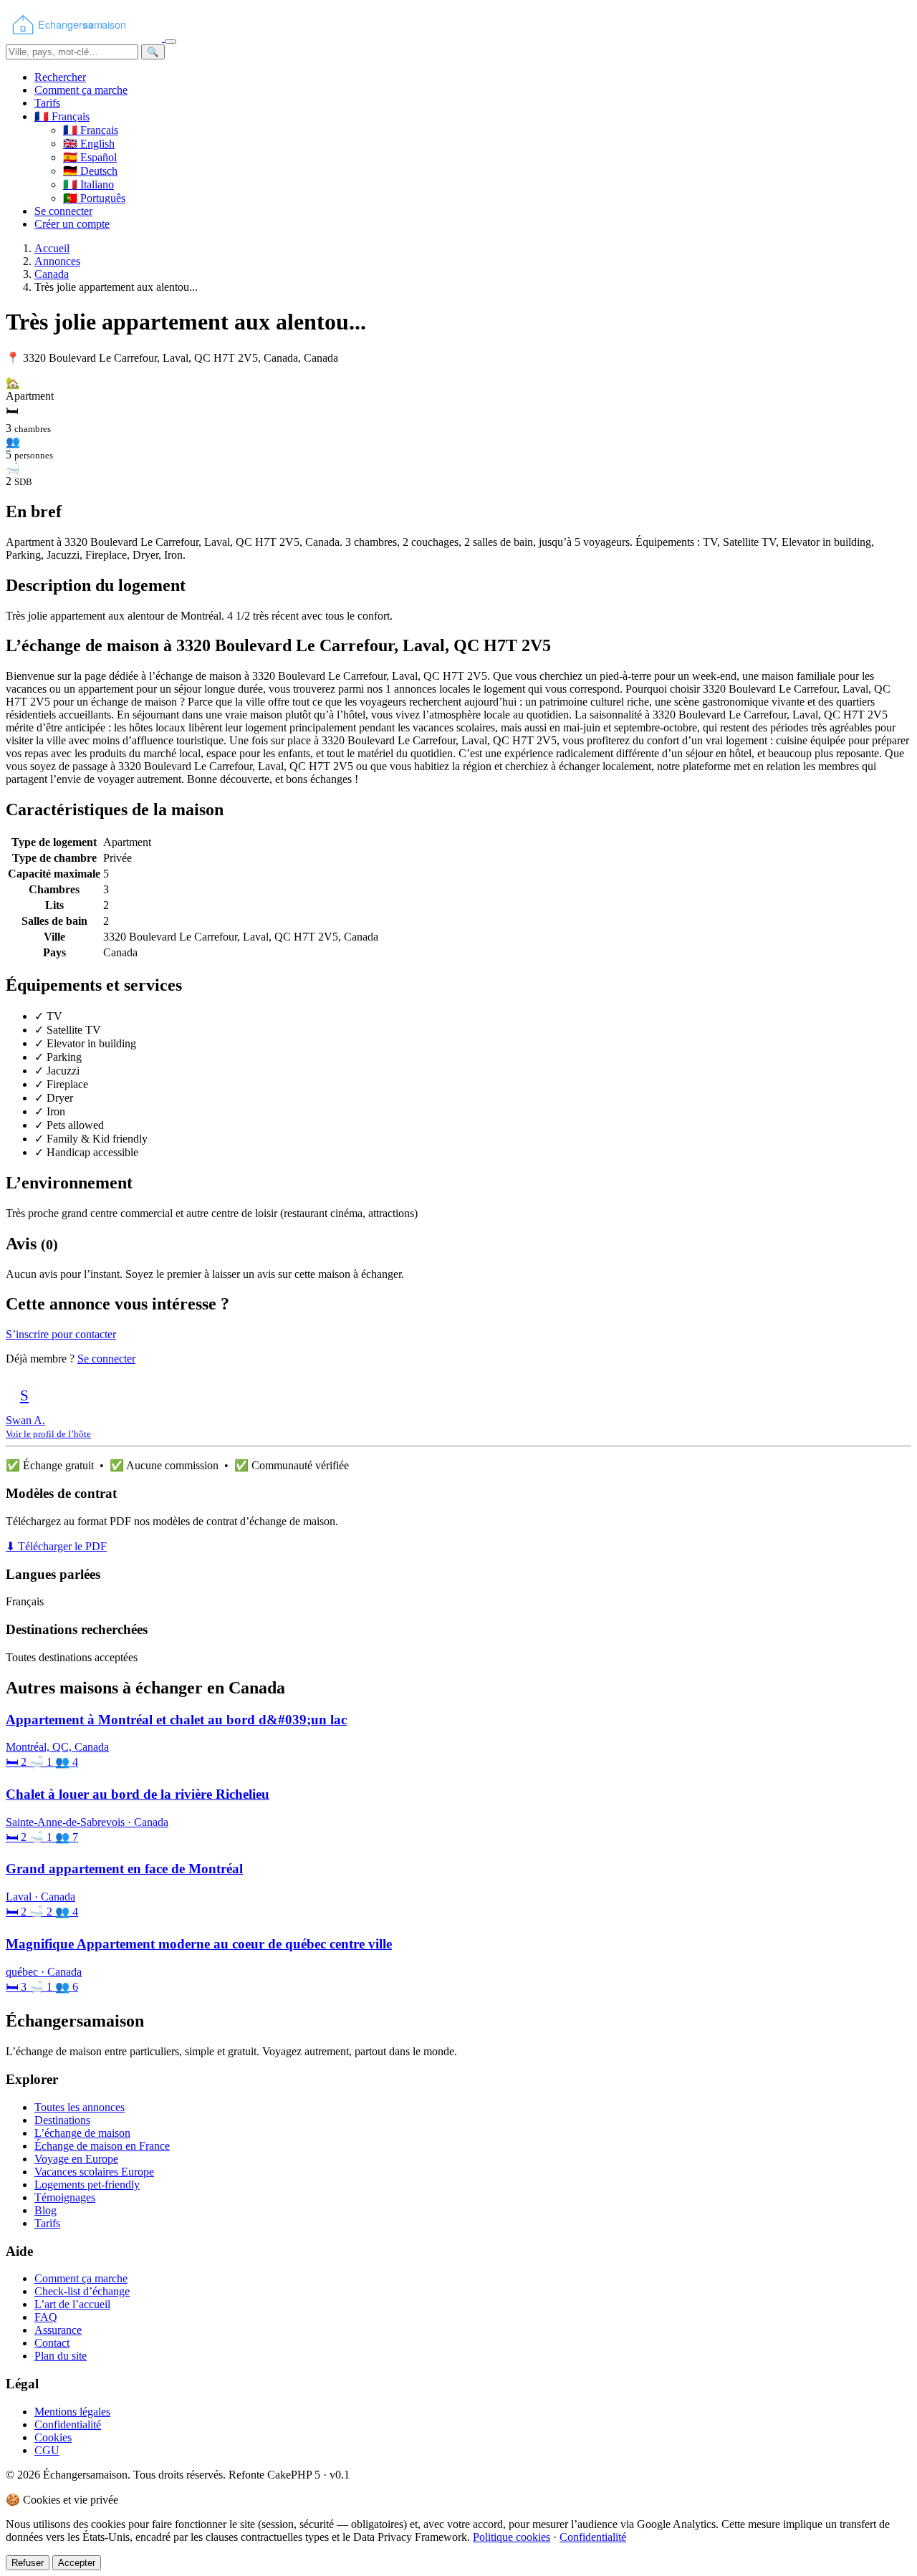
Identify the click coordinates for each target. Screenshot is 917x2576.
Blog (45, 2210)
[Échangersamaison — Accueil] (85, 38)
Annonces (57, 261)
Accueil (52, 248)
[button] (62, 116)
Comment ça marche (81, 90)
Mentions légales (72, 2412)
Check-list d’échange (82, 2291)
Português (94, 198)
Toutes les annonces (80, 2107)
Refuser (28, 2563)
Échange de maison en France (102, 2146)
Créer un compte (72, 224)
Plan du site (61, 2356)
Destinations (62, 2120)
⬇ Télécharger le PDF (56, 1546)
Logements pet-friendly (87, 2185)
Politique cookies (512, 2537)
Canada (52, 274)
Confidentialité (68, 2424)
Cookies (53, 2437)
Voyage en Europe (76, 2159)
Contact (52, 2343)
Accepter (77, 2563)
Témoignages (65, 2197)
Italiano (88, 184)
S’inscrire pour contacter (61, 1334)
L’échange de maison (82, 2133)
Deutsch (90, 171)
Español (90, 157)
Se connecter (63, 211)
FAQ (46, 2317)
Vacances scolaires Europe (94, 2172)
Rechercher (60, 77)
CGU (47, 2450)
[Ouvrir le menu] (171, 42)
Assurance (58, 2330)
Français (91, 130)
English (89, 144)
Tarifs (47, 103)
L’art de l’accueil (72, 2304)
